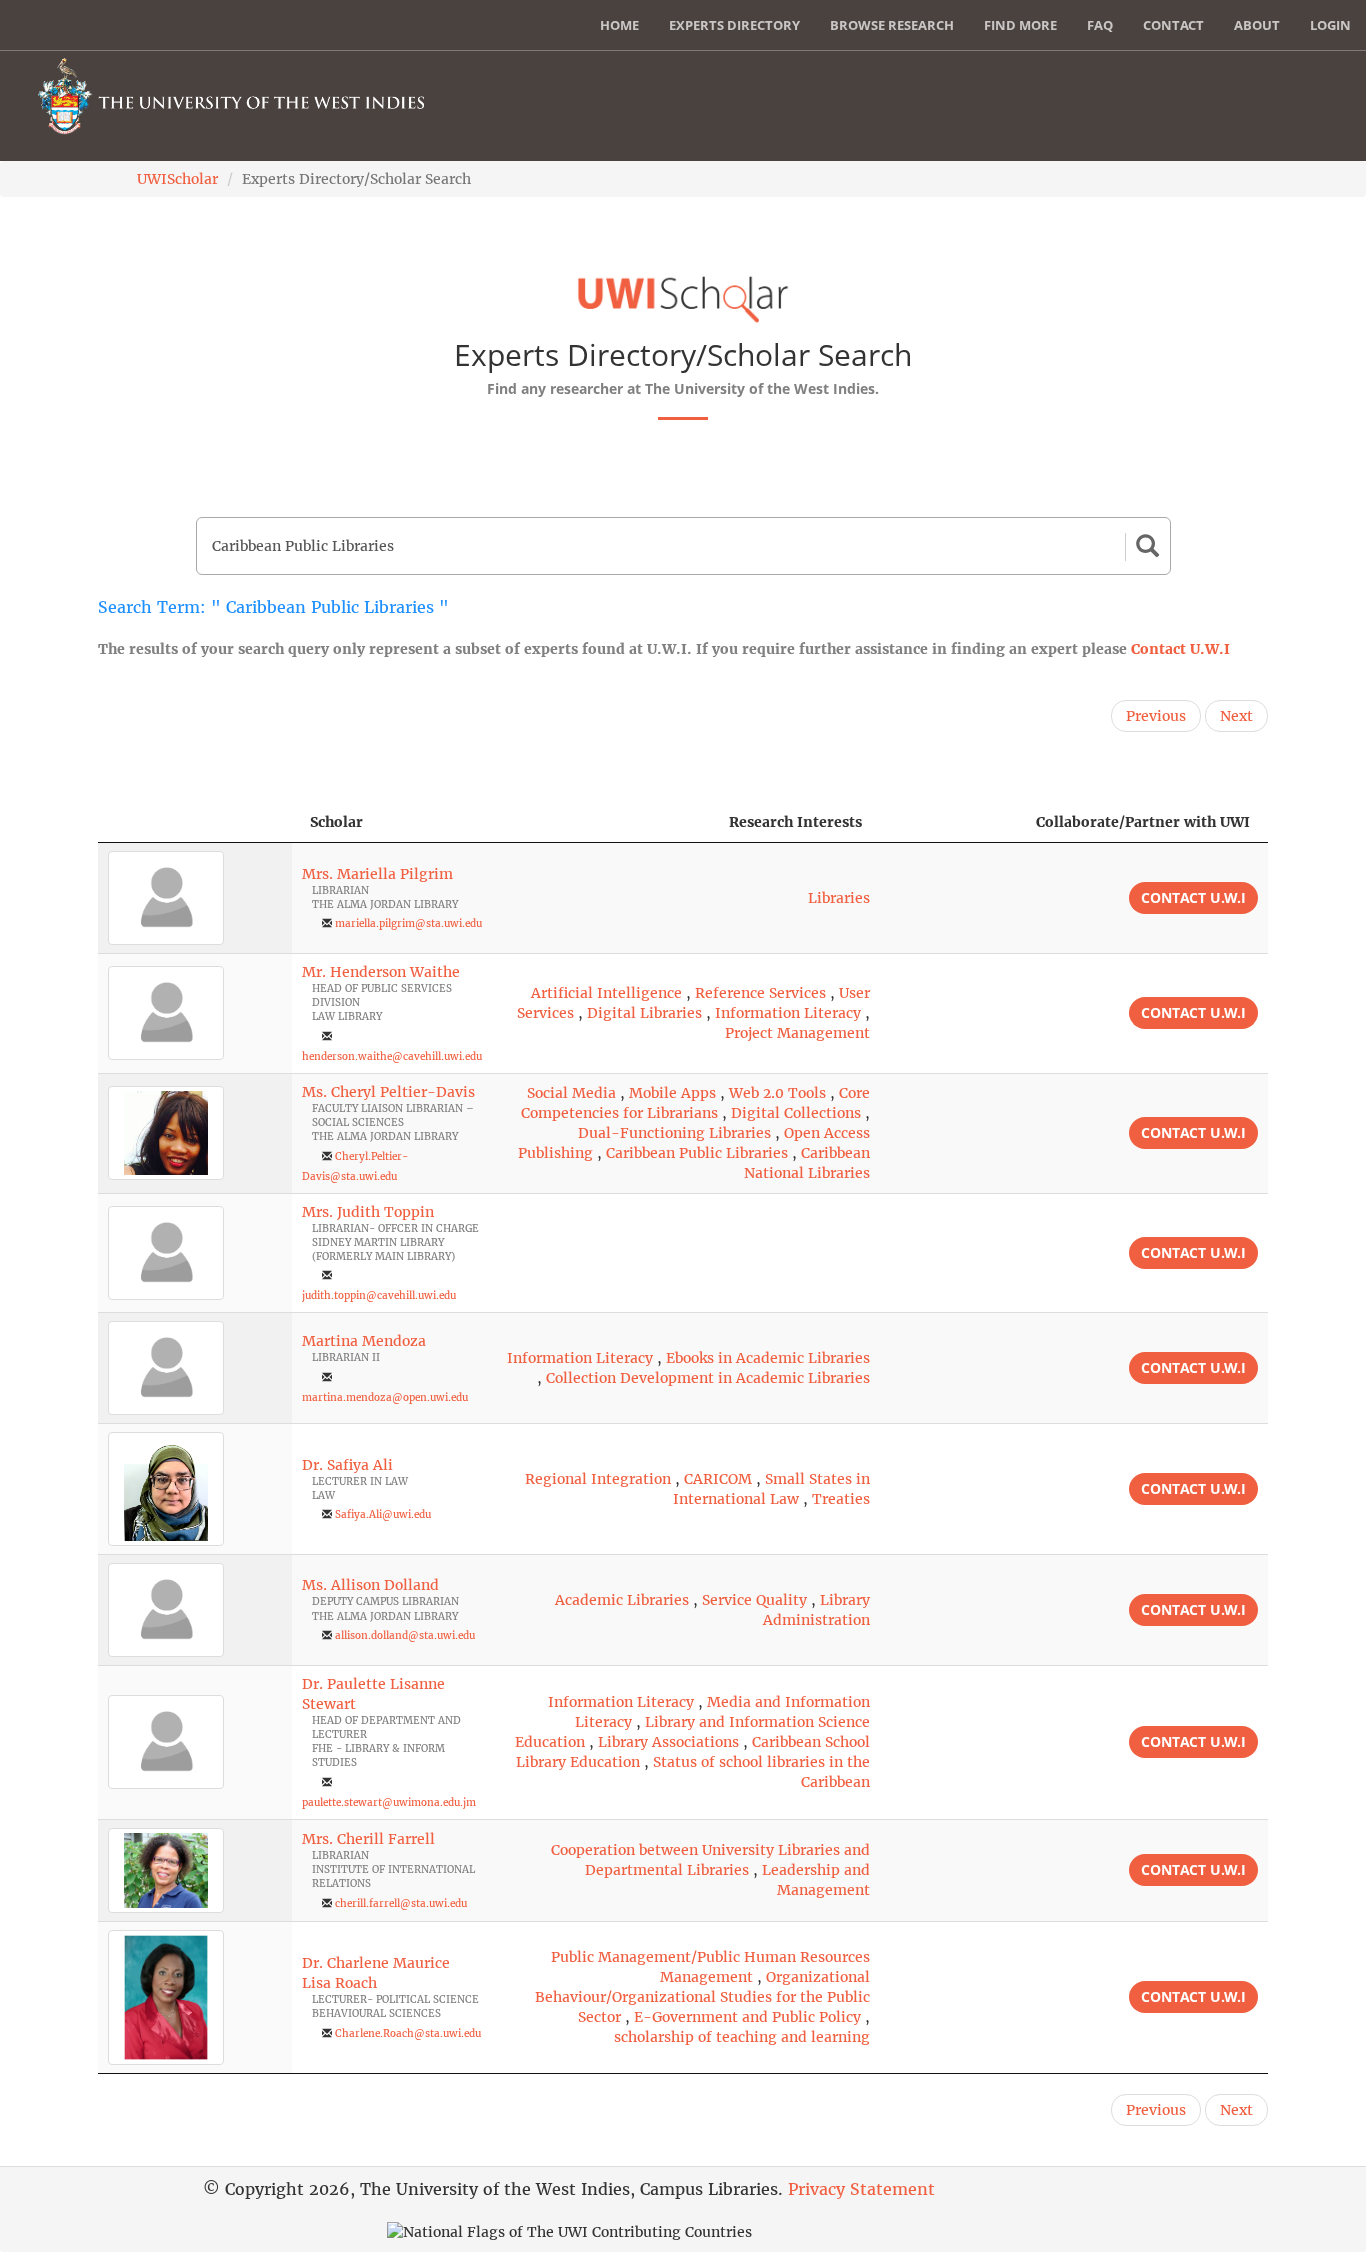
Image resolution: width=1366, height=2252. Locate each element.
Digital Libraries (644, 1013)
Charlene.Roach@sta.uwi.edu (408, 2033)
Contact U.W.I (1180, 649)
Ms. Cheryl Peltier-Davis (388, 1092)
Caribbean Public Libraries (697, 1153)
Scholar (336, 822)
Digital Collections (796, 1113)
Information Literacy (788, 1013)
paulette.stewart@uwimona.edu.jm (389, 1802)
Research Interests (795, 822)
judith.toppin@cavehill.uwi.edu (379, 1295)
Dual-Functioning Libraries (674, 1133)
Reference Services (760, 993)
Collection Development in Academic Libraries (708, 1378)
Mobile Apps (672, 1093)
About (1257, 25)
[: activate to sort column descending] (195, 822)
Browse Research (892, 25)
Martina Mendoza (364, 1341)
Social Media (571, 1093)
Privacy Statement (861, 2189)
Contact (1173, 25)
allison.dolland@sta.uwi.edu (405, 1635)
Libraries (839, 898)
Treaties (841, 1499)
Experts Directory (734, 25)
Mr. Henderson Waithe (381, 972)
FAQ (1100, 25)
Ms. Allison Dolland (370, 1585)
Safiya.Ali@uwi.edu (383, 1514)
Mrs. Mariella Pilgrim (377, 874)
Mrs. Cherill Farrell (368, 1839)
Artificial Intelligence (606, 993)
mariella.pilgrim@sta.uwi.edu (408, 923)
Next (1236, 716)
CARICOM (718, 1479)
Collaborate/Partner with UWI (1143, 822)
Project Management (797, 1033)
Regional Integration (598, 1479)
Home (619, 25)
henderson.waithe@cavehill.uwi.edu (392, 1056)
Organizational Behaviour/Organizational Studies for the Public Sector (702, 1997)
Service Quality (754, 1600)
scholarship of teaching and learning (742, 2037)
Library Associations (668, 1742)
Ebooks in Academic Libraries (768, 1358)
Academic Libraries (622, 1600)
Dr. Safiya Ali (347, 1465)
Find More (1020, 25)
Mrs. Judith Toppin (368, 1212)
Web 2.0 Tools (777, 1093)
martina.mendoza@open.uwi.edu (385, 1397)
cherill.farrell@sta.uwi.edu (401, 1903)
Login (1330, 25)
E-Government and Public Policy (747, 2017)
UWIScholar (177, 179)
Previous (1156, 716)
